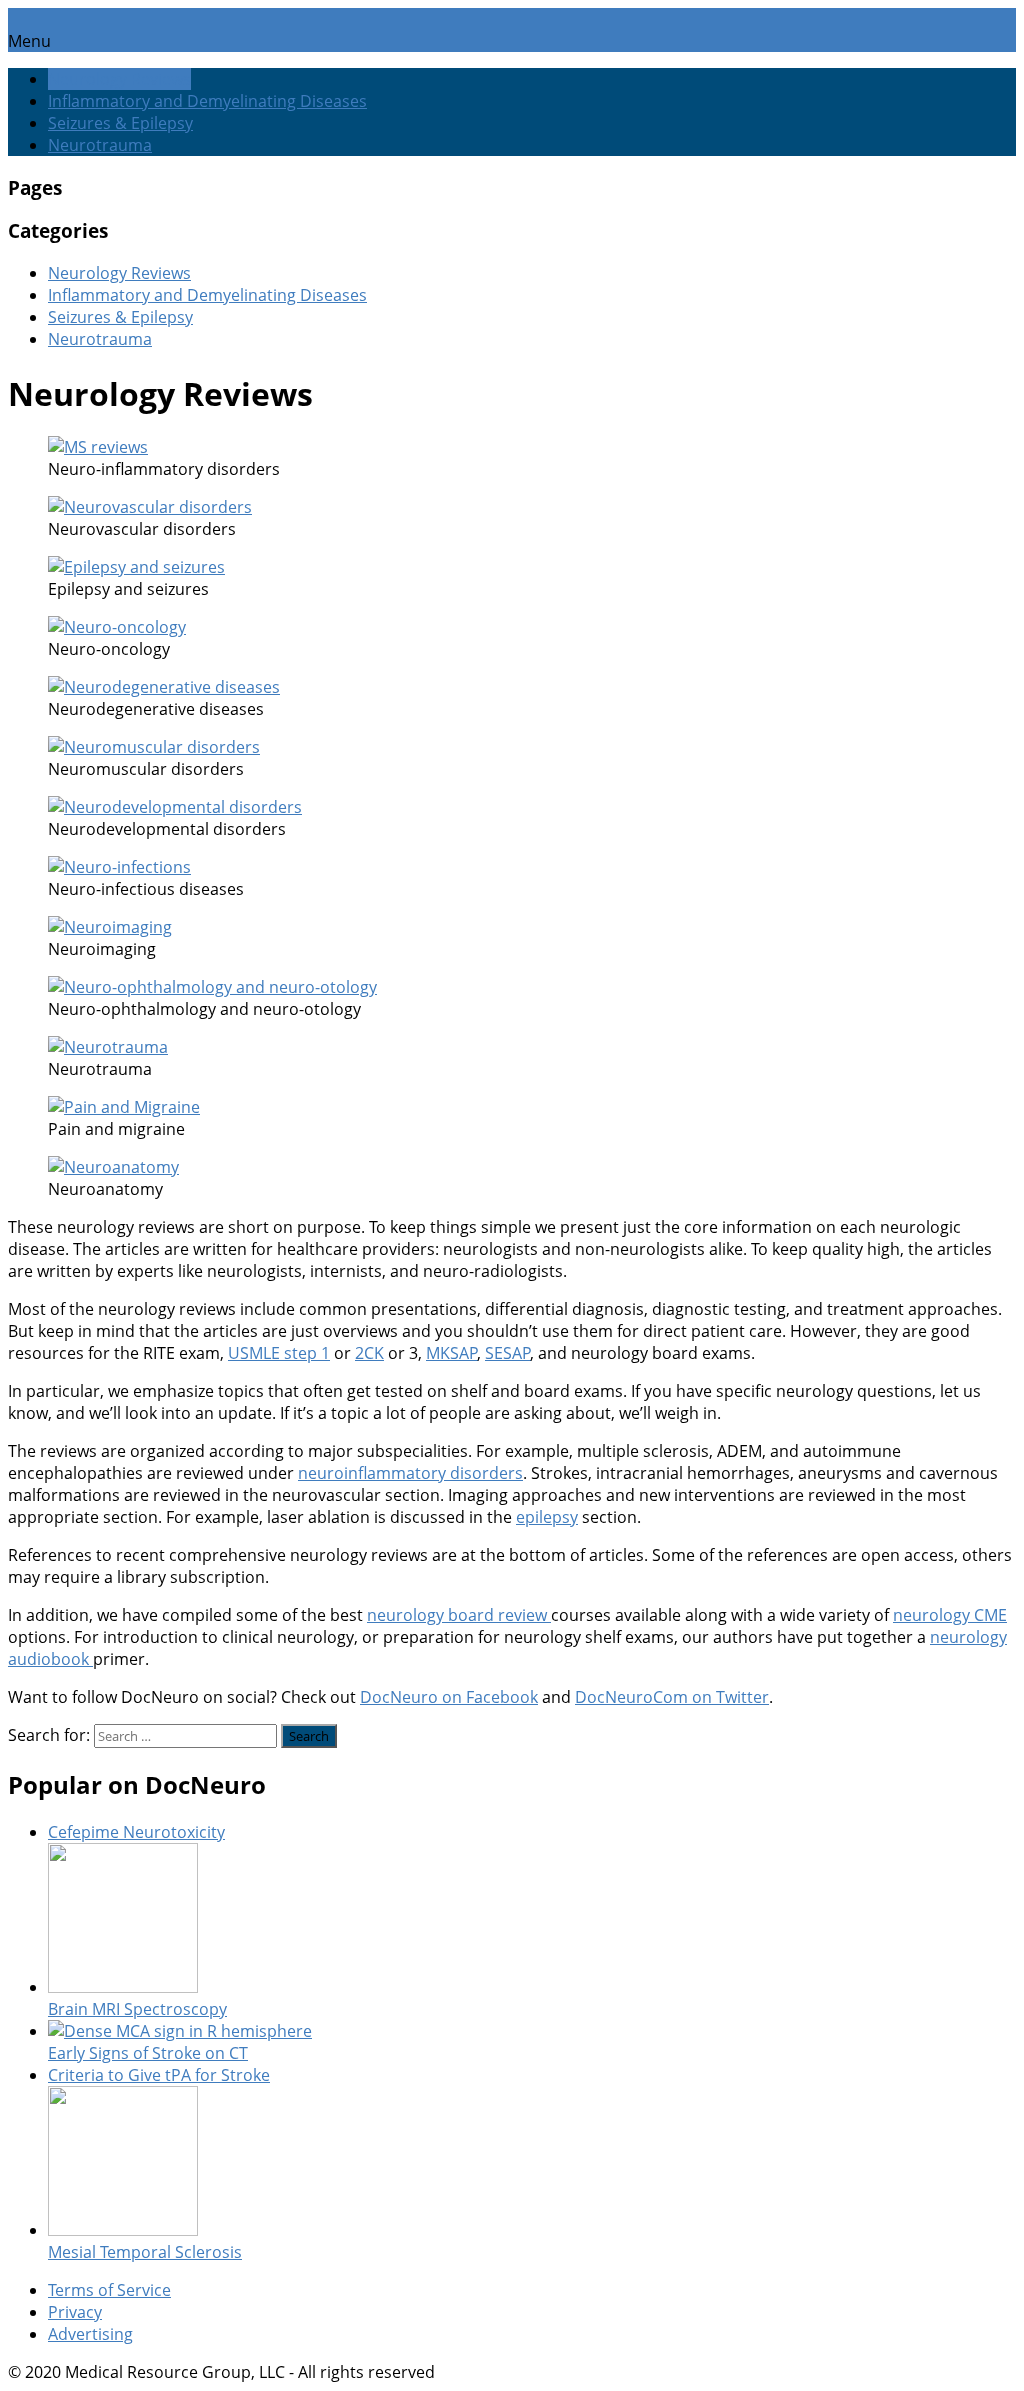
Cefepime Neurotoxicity (136, 1832)
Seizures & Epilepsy (120, 123)
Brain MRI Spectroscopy (137, 2009)
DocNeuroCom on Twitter (672, 1697)
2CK (369, 1353)
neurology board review (459, 1615)
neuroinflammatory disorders (410, 1473)
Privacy (75, 2312)
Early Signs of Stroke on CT (148, 2053)
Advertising (90, 2334)
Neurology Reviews (119, 79)
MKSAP (452, 1353)
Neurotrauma (100, 145)
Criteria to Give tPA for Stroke (159, 2075)
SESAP (508, 1353)
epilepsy (547, 1517)
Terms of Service (109, 2290)
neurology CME (950, 1615)
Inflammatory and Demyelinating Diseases (207, 101)
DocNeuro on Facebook (449, 1697)
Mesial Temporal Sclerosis (145, 2252)
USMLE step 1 (279, 1353)
